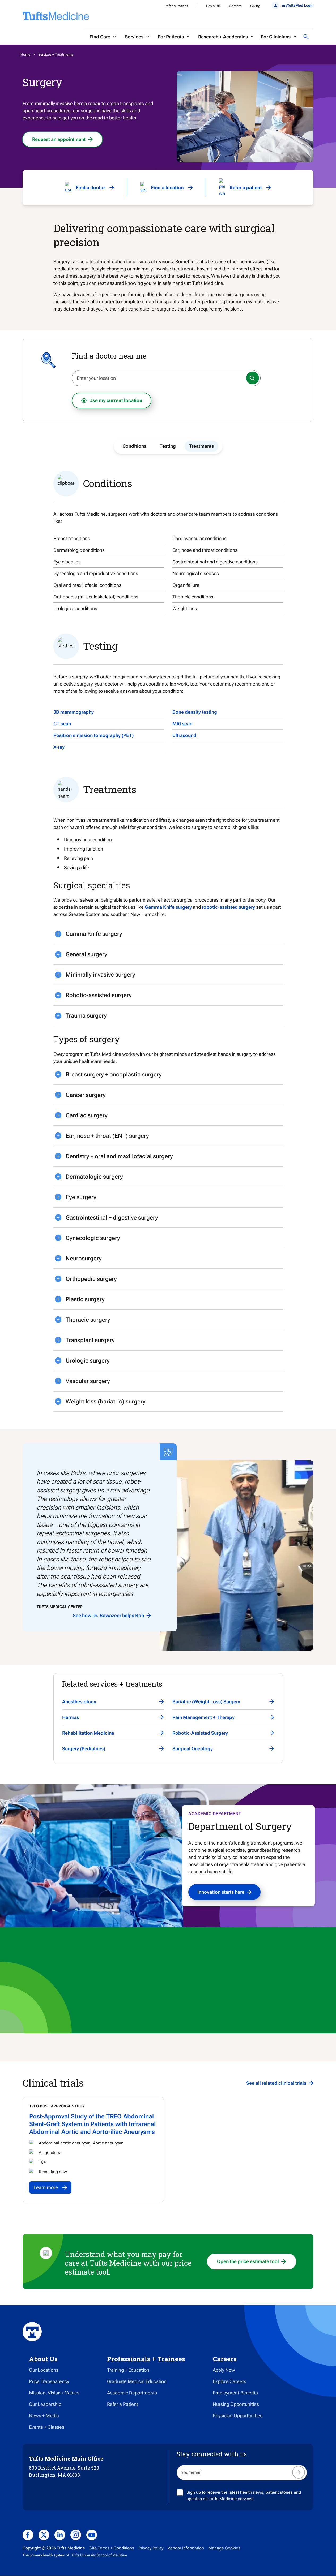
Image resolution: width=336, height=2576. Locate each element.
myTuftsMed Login (298, 5)
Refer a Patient (176, 6)
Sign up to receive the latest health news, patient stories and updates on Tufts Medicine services (244, 2495)
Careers (235, 6)
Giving (255, 6)
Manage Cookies (224, 2548)
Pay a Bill (213, 6)
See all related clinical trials (276, 2083)
